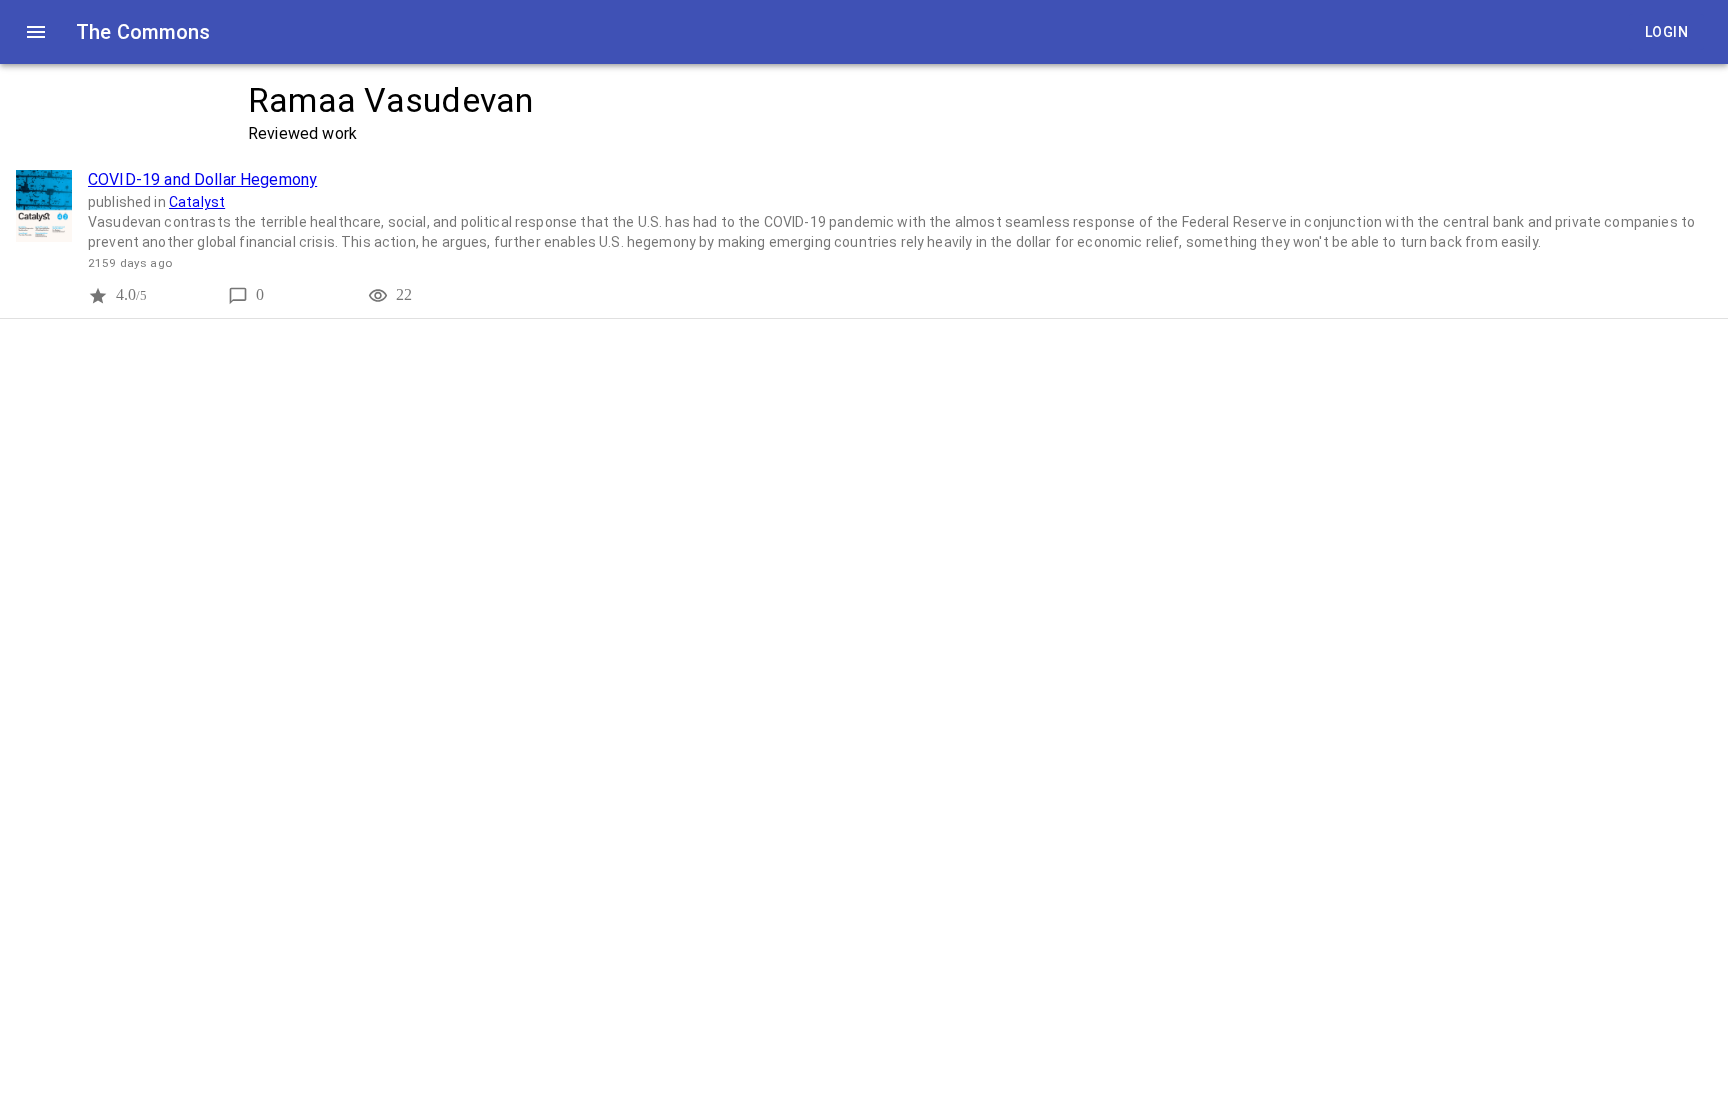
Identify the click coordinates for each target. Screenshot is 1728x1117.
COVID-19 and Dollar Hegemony (202, 179)
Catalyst (197, 202)
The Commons (143, 32)
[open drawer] (36, 32)
